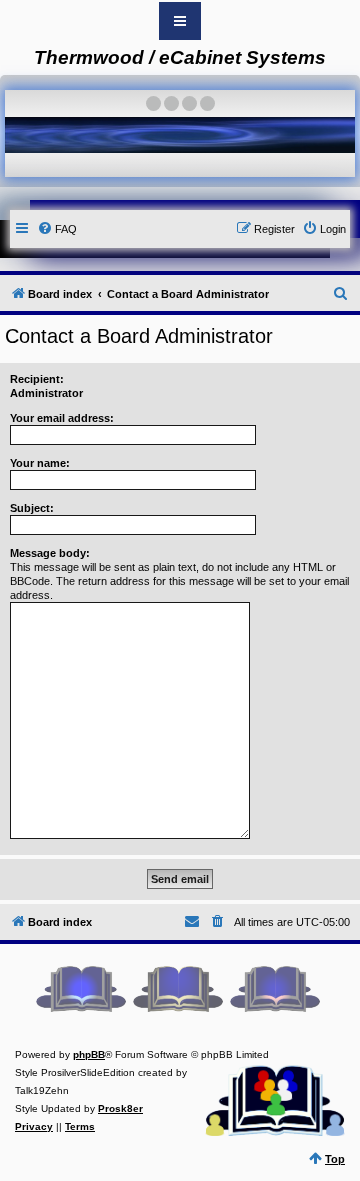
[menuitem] (57, 229)
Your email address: (62, 418)
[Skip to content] (180, 21)
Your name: (40, 463)
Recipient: (37, 379)
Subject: (32, 508)
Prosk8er (120, 1108)
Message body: (50, 553)
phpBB (89, 1054)
